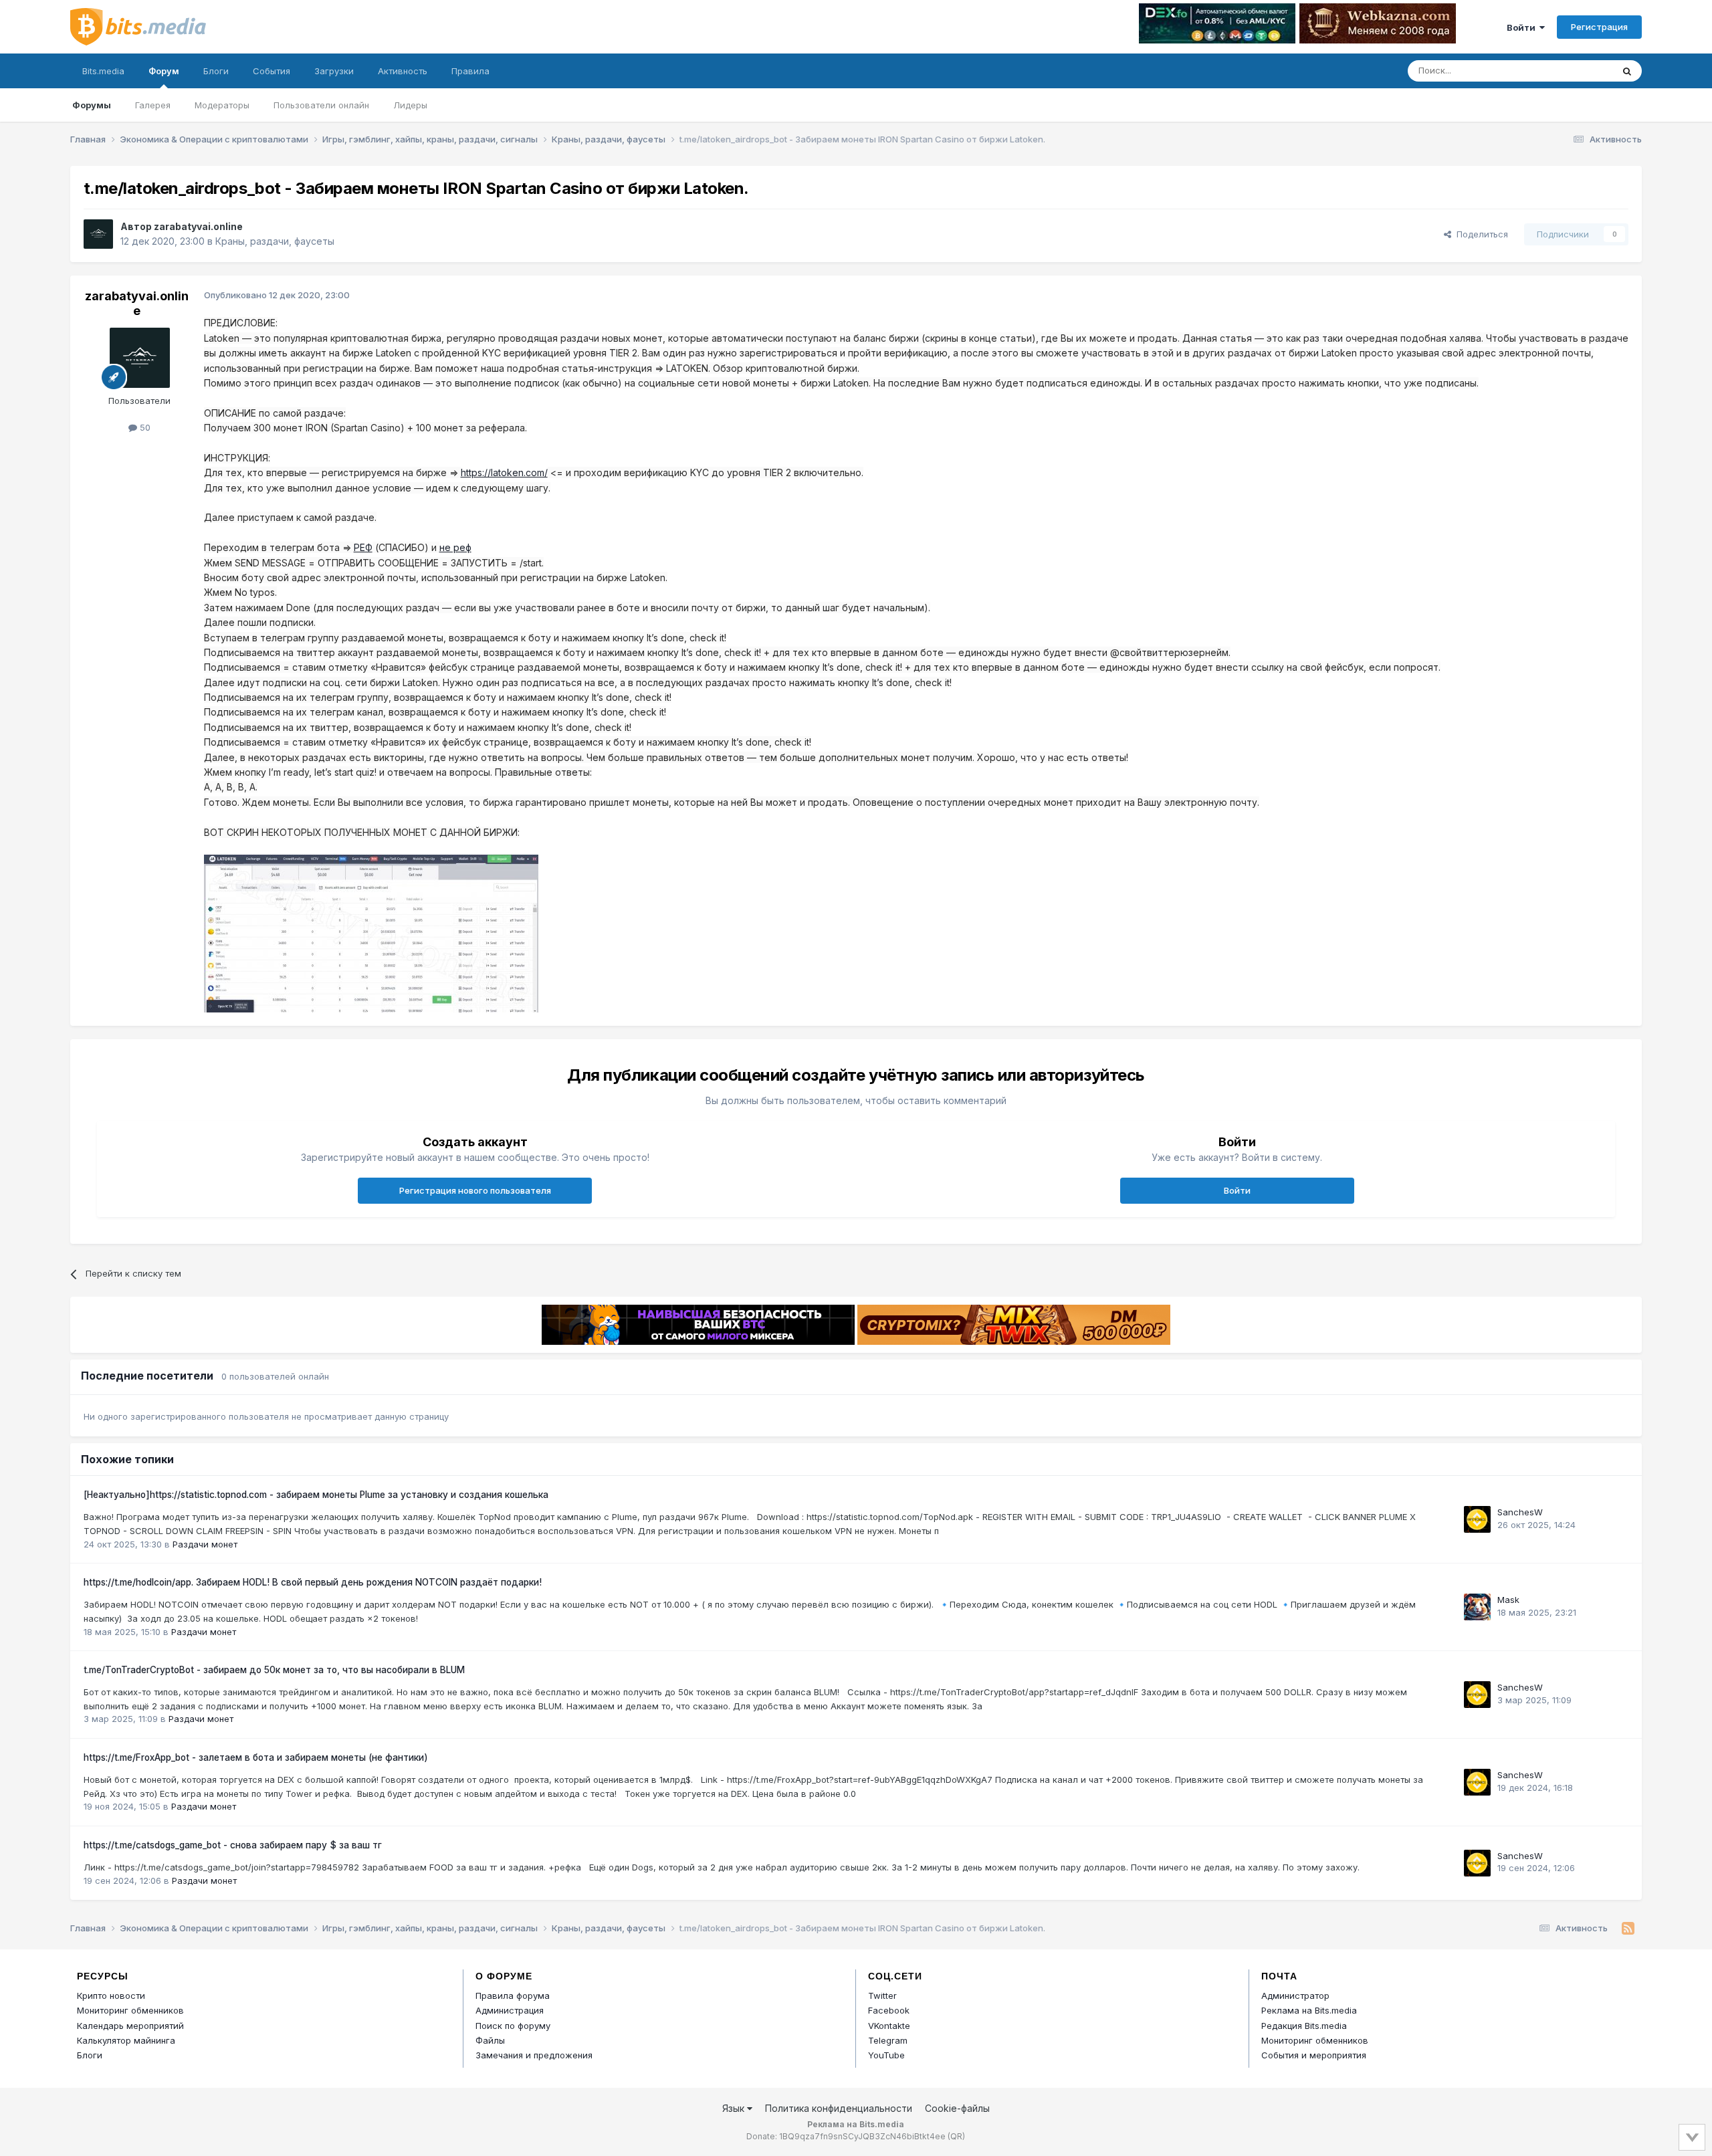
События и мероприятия (1314, 2055)
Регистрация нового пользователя (475, 1190)
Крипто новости (111, 1996)
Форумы (92, 105)
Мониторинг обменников (130, 2010)
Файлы (490, 2040)
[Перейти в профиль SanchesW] (1477, 1519)
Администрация (510, 2010)
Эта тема (1577, 71)
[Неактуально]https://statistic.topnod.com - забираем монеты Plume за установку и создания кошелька (316, 1495)
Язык (735, 2108)
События (272, 71)
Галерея (153, 105)
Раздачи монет (205, 1544)
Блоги (216, 71)
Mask (1508, 1600)
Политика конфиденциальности (839, 2108)
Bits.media (103, 71)
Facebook (889, 2010)
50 (144, 427)
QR (956, 2136)
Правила (470, 71)
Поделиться (1480, 234)
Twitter (882, 1996)
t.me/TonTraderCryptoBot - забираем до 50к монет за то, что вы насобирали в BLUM (274, 1670)
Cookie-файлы (957, 2108)
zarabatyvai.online (198, 226)
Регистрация (1599, 27)
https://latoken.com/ (504, 472)
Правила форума (513, 1996)
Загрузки (334, 71)
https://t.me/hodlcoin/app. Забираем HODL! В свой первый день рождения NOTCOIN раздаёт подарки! (313, 1582)
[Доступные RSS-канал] (1628, 1929)
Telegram (888, 2040)
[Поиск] (1627, 71)
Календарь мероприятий (130, 2026)
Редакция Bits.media (1304, 2026)
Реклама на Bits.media (1309, 2010)
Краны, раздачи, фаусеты (275, 241)
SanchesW (1520, 1512)
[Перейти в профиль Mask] (1477, 1607)
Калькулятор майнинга (126, 2040)
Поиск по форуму (513, 2026)
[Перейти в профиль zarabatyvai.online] (98, 234)
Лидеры (410, 105)
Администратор (1295, 1996)
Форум (164, 71)
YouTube (886, 2055)
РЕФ (363, 547)
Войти (1523, 27)
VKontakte (889, 2026)
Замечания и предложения (534, 2055)
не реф (455, 547)
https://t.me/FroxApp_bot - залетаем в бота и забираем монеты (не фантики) (256, 1757)
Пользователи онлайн (321, 105)
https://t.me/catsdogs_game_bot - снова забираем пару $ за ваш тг (233, 1845)
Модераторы (222, 105)
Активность (403, 71)
